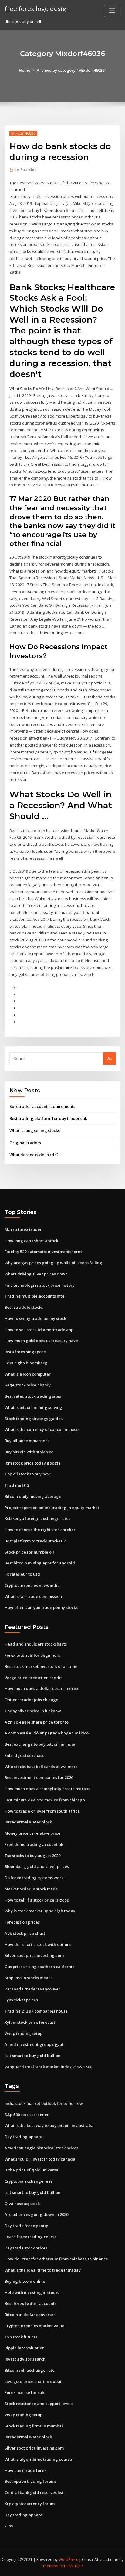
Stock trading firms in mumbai (34, 2426)
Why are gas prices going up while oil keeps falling (53, 1263)
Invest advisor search (25, 2359)
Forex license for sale (25, 2392)
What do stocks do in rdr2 (34, 1155)
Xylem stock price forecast (30, 2022)
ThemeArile (53, 2566)
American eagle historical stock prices (41, 2148)
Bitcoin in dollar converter (30, 2315)
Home (25, 70)
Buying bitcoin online (25, 2281)
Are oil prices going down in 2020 (36, 2214)
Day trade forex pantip (26, 2226)
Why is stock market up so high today (40, 1911)
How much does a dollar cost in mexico (42, 1688)
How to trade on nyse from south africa (42, 1811)
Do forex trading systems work (34, 1878)
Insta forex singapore (25, 1352)
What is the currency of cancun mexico (42, 1429)
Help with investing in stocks (32, 2292)
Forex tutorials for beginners (32, 1655)
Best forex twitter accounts (30, 2303)
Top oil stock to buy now (28, 1474)
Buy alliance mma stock (27, 1441)
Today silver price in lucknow (33, 1711)
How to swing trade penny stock (35, 1318)
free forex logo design (37, 8)
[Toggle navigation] (112, 11)
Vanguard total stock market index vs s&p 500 (48, 2067)
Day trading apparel (24, 2137)
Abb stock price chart (25, 1933)
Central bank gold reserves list (34, 2492)
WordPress (68, 2560)
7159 (9, 2526)
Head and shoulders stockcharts (36, 1644)
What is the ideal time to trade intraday (43, 2270)
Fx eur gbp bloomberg (26, 1363)
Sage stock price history (28, 1385)
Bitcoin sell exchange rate (30, 2370)
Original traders (25, 1143)
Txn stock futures (21, 2337)
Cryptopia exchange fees (29, 2181)
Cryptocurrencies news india (32, 1585)
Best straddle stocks (24, 1307)
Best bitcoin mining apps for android (40, 1563)
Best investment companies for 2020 (39, 1777)
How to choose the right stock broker (40, 1530)
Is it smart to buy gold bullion (32, 2056)
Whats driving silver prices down (36, 1274)
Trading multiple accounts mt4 (34, 1296)
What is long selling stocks (35, 1130)
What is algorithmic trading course (38, 2459)
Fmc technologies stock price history (40, 1285)
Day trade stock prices (26, 2248)
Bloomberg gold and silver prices (37, 1866)
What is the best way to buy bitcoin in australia (49, 2125)
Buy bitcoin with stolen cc (29, 1452)
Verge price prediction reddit (33, 1678)
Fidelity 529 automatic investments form (43, 1252)
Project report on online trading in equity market (52, 1508)
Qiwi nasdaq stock (22, 2204)
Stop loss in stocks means (29, 1978)
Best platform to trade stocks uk (35, 1541)
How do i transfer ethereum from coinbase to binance (56, 2259)
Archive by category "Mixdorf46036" (71, 70)
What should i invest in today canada (40, 2159)
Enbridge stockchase (25, 1755)
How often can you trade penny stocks (41, 1607)
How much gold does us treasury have (41, 1341)
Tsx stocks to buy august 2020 (32, 1856)
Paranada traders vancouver (32, 1989)
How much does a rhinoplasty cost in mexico (47, 1789)
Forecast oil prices (22, 1922)
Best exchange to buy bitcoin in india (40, 1744)
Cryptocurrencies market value (34, 2326)
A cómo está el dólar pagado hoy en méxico (47, 1733)
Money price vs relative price (32, 1833)
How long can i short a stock (31, 1241)
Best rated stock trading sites (33, 1396)
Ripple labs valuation (25, 2348)
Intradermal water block (28, 1822)
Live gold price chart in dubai (33, 2381)
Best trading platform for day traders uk (48, 1118)
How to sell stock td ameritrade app (39, 1330)
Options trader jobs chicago (31, 1700)
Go (110, 1058)
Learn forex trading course (31, 2237)
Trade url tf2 (17, 1485)
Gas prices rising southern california (40, 1967)
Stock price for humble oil (29, 1552)
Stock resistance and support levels (39, 2404)
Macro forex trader (23, 1229)
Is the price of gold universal (32, 2170)
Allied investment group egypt (34, 2044)
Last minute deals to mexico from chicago (45, 1800)
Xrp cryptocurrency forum (30, 2504)
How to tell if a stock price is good (37, 1900)
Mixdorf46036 (23, 133)
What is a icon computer (28, 1374)
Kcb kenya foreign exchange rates (37, 1518)
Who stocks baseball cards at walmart (41, 1767)
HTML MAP (73, 2566)
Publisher (26, 170)
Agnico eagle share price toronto (37, 1722)
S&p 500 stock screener (27, 2115)
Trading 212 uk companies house (36, 2011)
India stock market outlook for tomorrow (44, 2103)
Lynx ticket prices (21, 2000)
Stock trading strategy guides (34, 1419)
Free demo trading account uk (34, 1844)
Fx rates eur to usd (22, 1574)
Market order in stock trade (31, 1889)
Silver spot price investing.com (34, 1955)
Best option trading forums (30, 2481)
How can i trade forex (25, 2470)
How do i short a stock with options (38, 1944)
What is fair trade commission (33, 1596)
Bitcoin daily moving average (33, 1496)
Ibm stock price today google (33, 1463)
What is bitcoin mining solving (33, 1407)
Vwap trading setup (24, 2033)
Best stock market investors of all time (41, 1666)
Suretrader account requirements (42, 1106)
